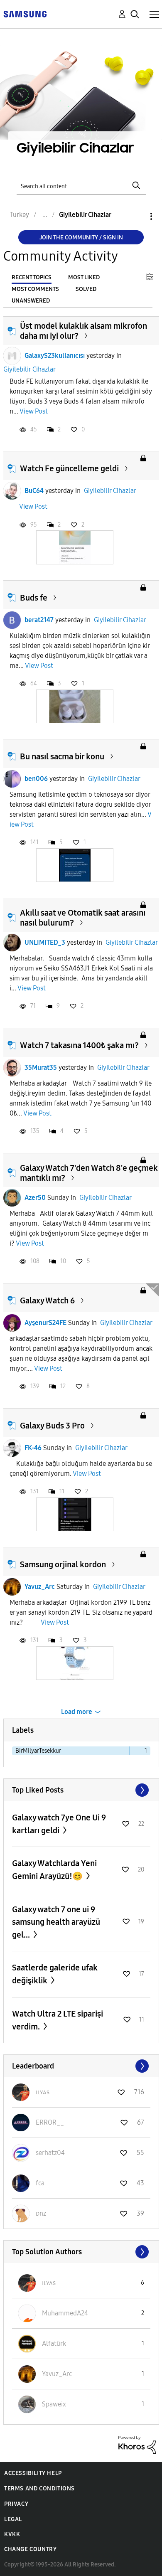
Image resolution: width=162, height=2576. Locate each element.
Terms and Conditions (39, 2489)
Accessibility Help (33, 2473)
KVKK (12, 2534)
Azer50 (35, 1198)
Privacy (16, 2504)
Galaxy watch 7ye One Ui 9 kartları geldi (59, 1824)
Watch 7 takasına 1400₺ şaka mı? (79, 1045)
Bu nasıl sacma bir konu (62, 756)
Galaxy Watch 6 (47, 1300)
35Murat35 (41, 1068)
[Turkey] (25, 14)
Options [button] (137, 216)
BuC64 (34, 491)
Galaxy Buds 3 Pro (52, 1426)
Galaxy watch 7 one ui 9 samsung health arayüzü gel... (56, 1922)
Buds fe (34, 598)
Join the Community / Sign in (81, 238)
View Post (34, 411)
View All (81, 1790)
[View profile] (12, 356)
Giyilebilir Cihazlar (29, 369)
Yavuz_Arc (40, 1587)
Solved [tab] (86, 289)
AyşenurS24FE (45, 1323)
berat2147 (39, 620)
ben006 (36, 779)
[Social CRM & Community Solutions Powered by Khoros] (137, 2444)
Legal (13, 2519)
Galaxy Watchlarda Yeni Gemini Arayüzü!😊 (54, 1870)
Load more (77, 1712)
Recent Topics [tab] (32, 277)
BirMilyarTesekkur (38, 1751)
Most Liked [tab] (84, 277)
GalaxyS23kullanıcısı (55, 356)
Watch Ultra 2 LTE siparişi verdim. (58, 2020)
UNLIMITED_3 (45, 942)
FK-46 (33, 1448)
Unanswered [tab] (31, 301)
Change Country (30, 2549)
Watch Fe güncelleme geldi (69, 468)
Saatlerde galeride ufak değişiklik (55, 1974)
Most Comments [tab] (35, 289)
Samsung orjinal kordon (63, 1564)
